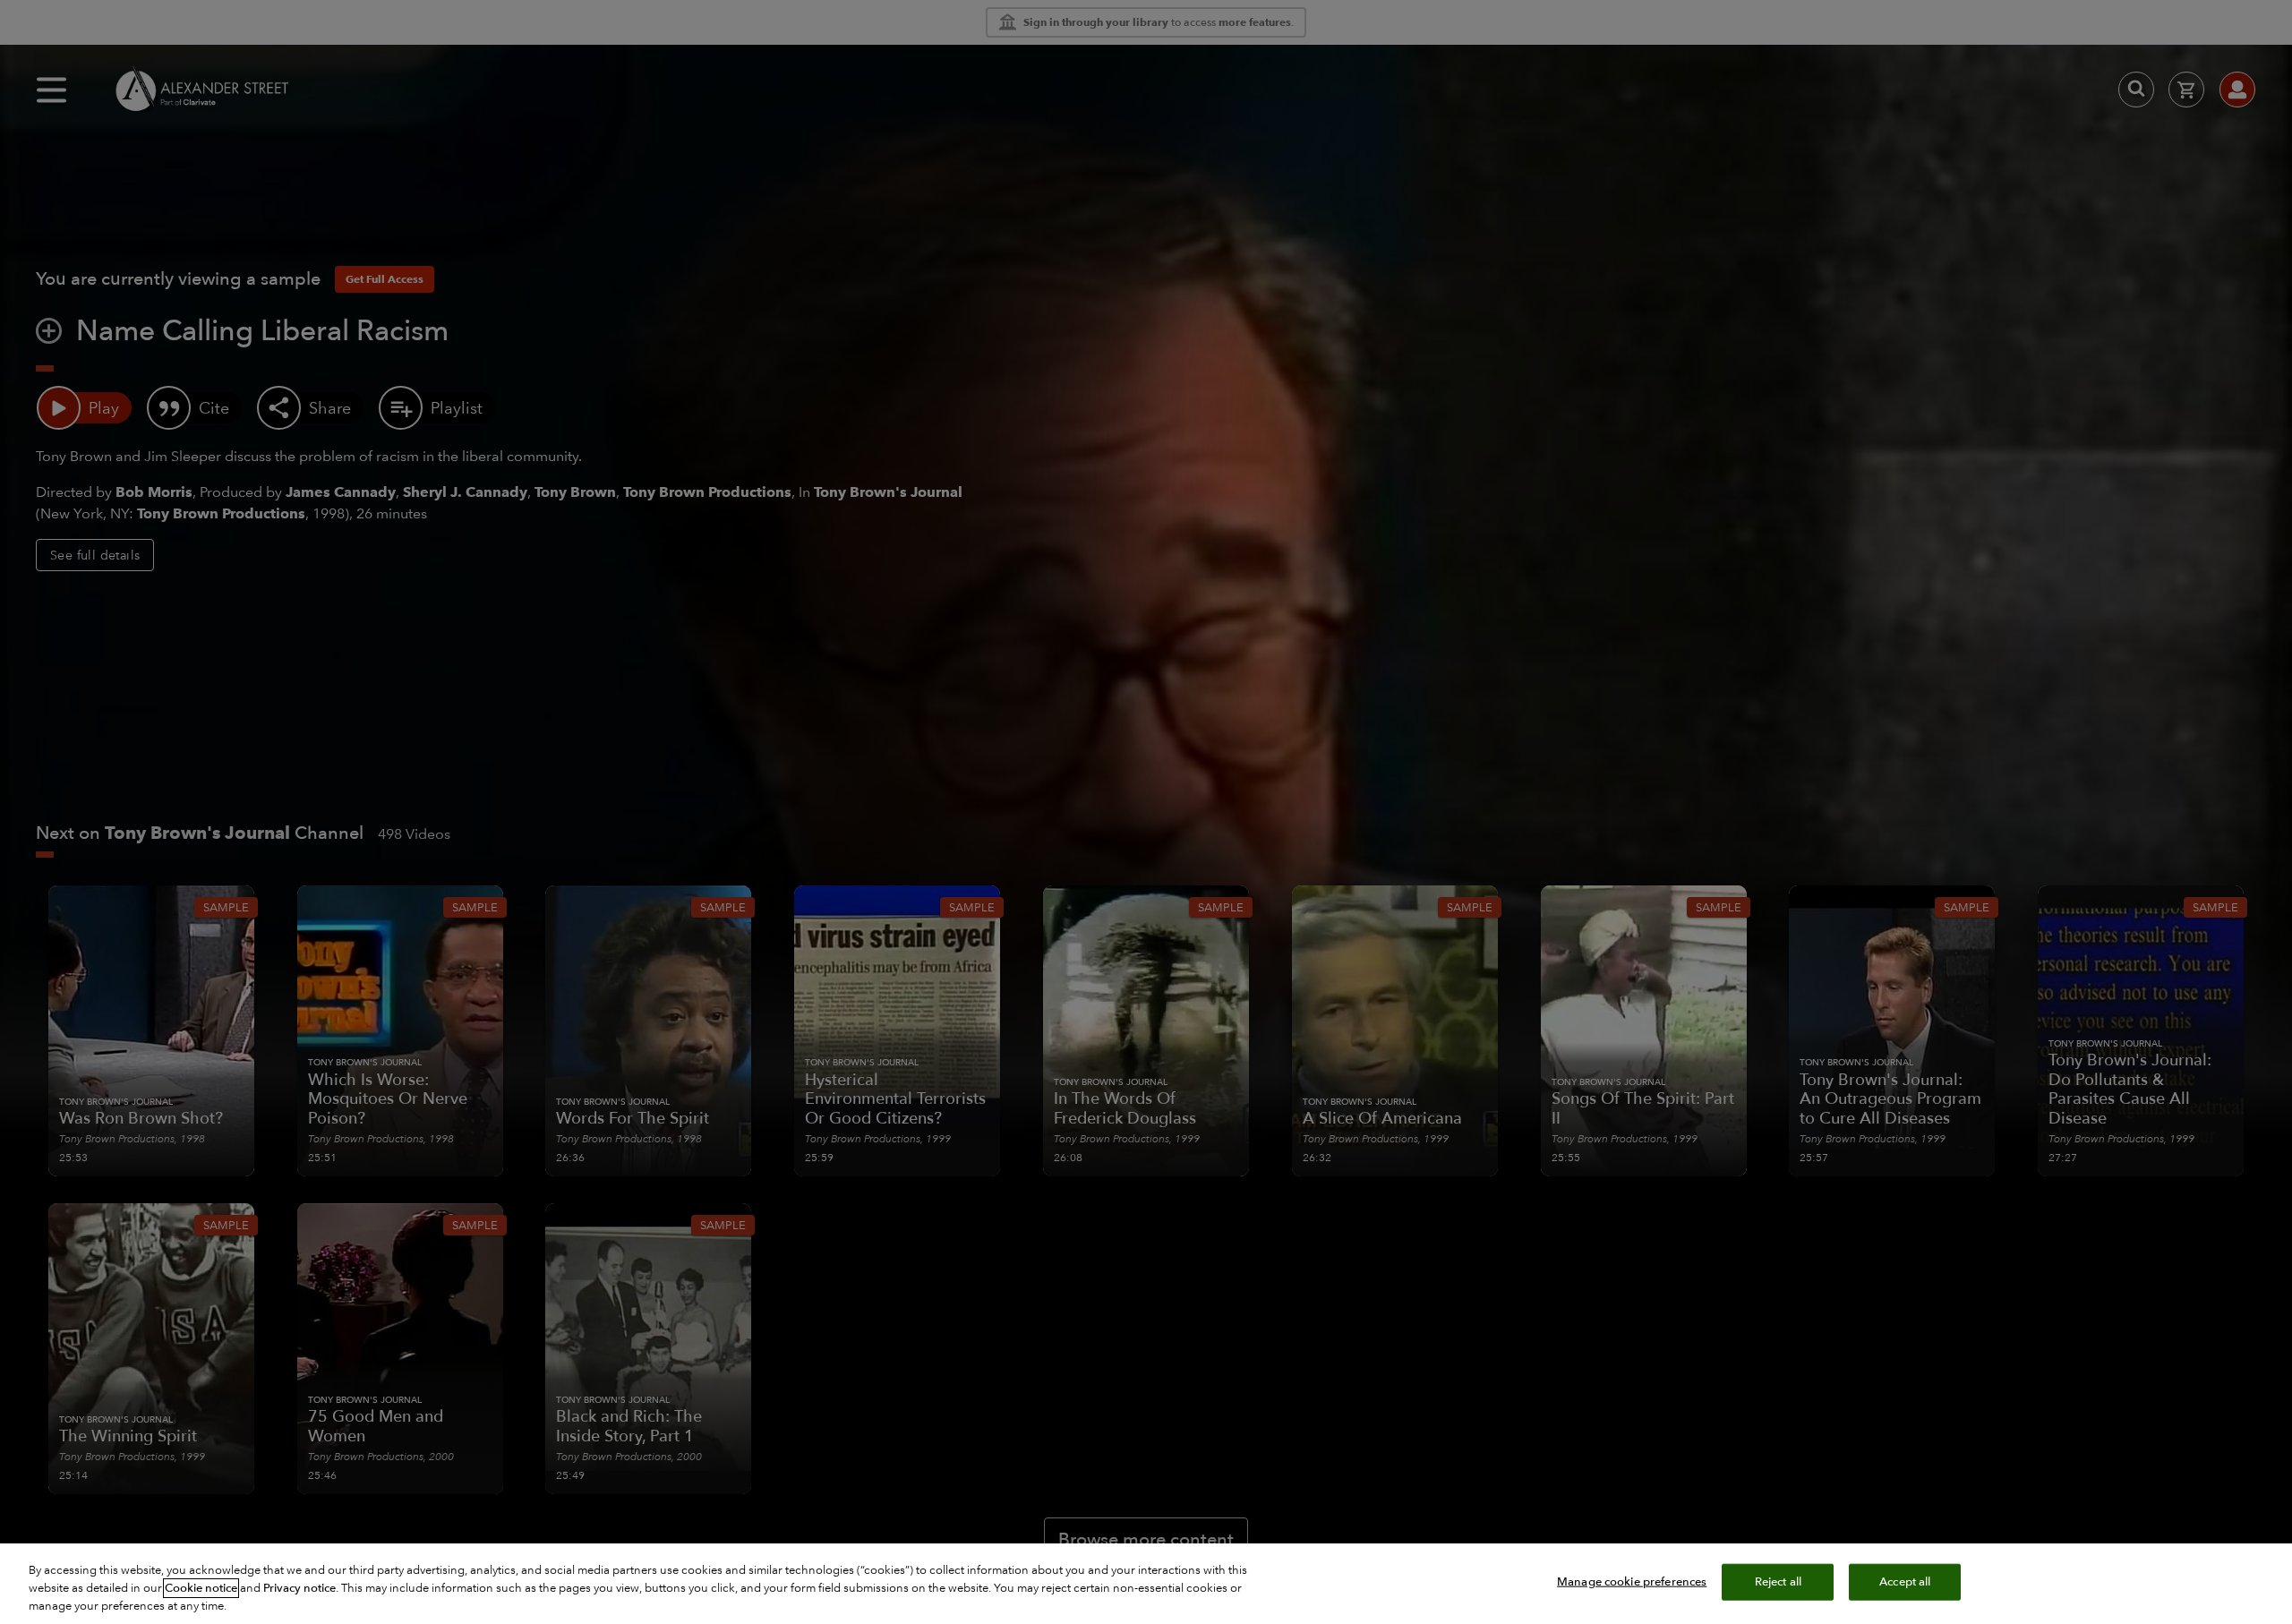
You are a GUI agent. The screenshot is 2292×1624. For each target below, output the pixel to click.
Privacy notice (299, 1588)
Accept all (1905, 1582)
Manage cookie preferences (1632, 1582)
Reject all (1778, 1582)
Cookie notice (201, 1588)
